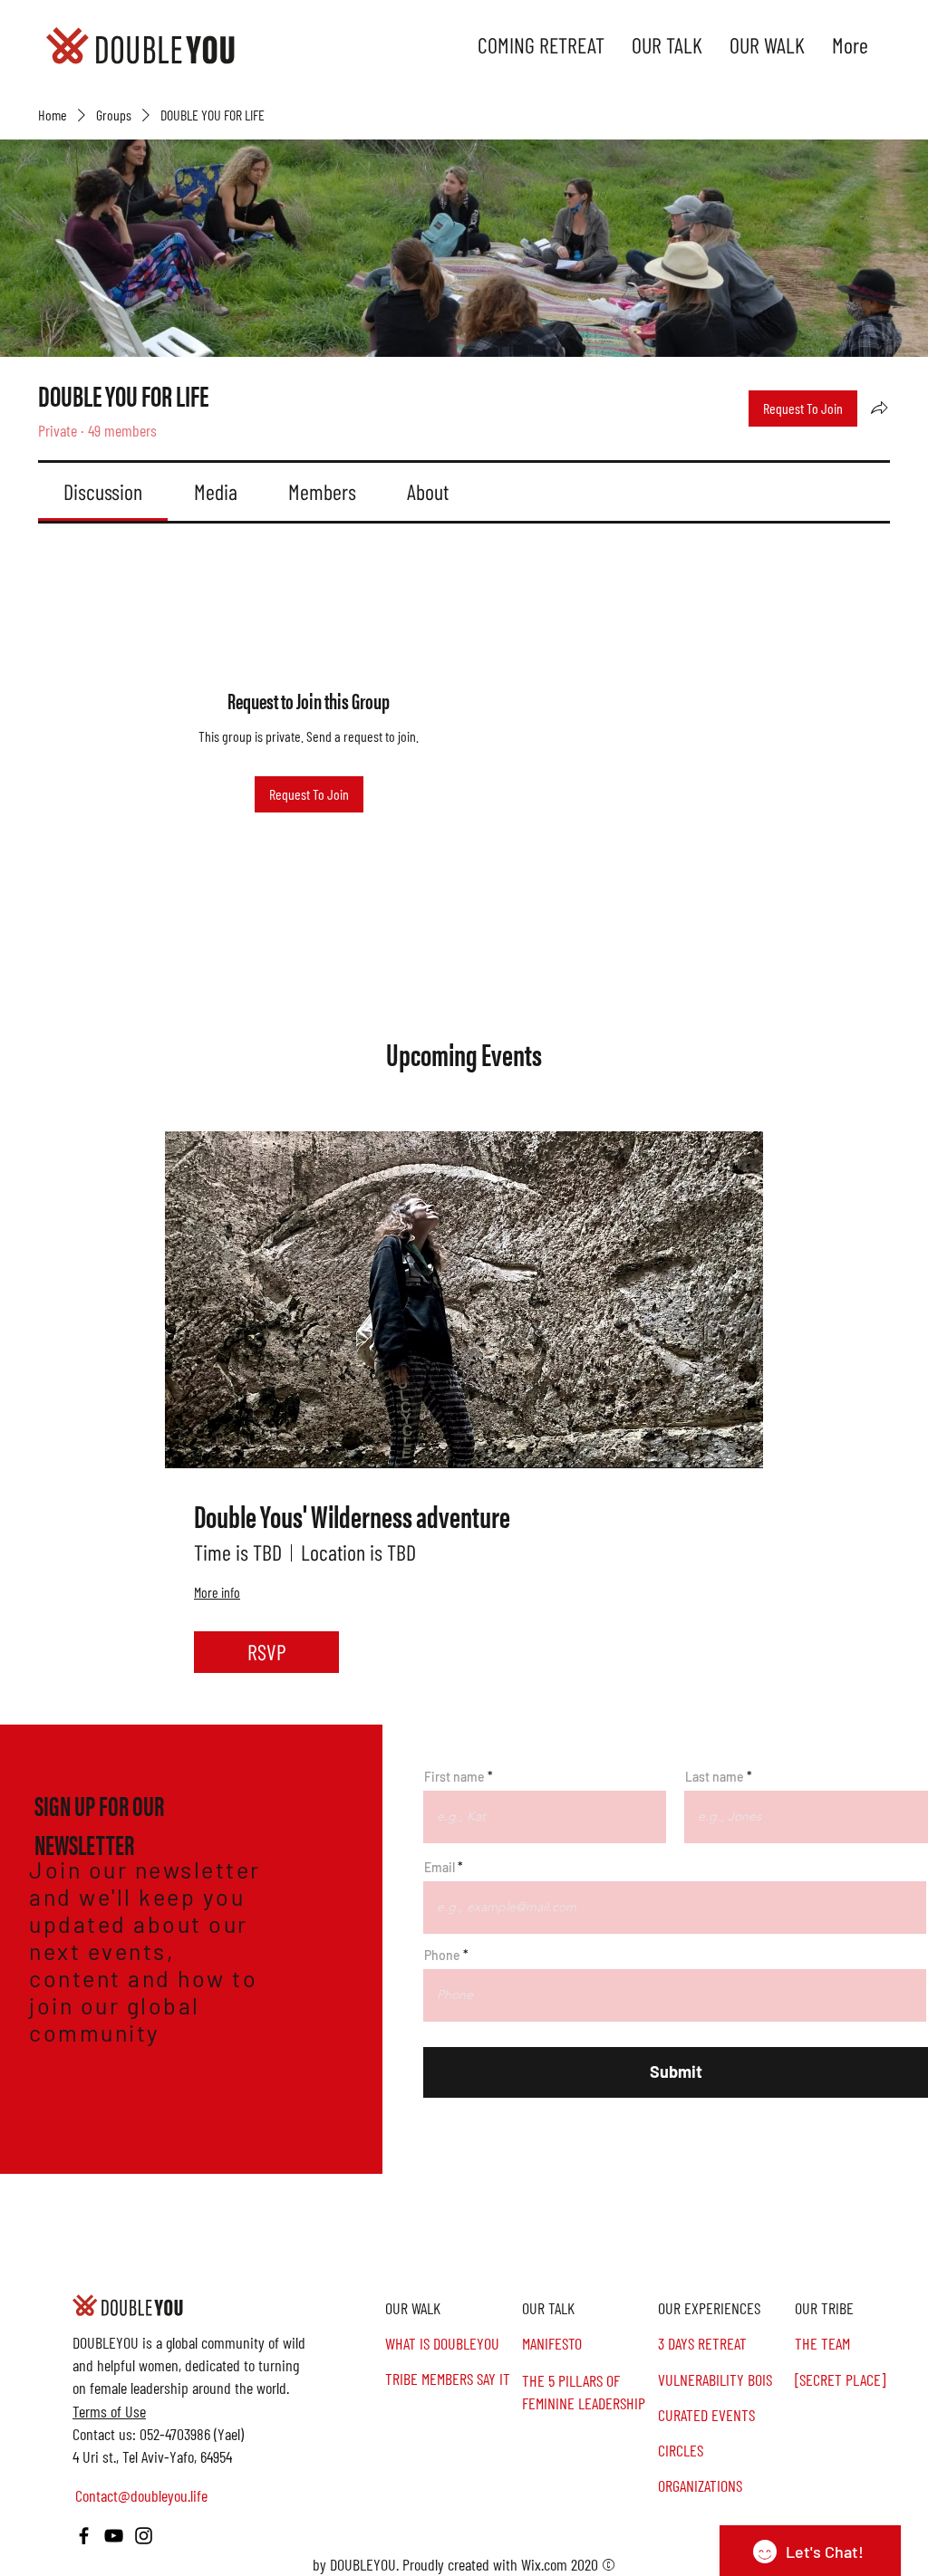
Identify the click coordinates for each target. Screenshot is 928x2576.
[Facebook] (84, 2536)
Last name (715, 1777)
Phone (442, 1956)
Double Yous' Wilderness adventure (352, 1516)
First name (454, 1777)
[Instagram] (144, 2536)
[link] (103, 491)
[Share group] (879, 408)
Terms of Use (109, 2411)
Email (440, 1868)
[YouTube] (114, 2536)
